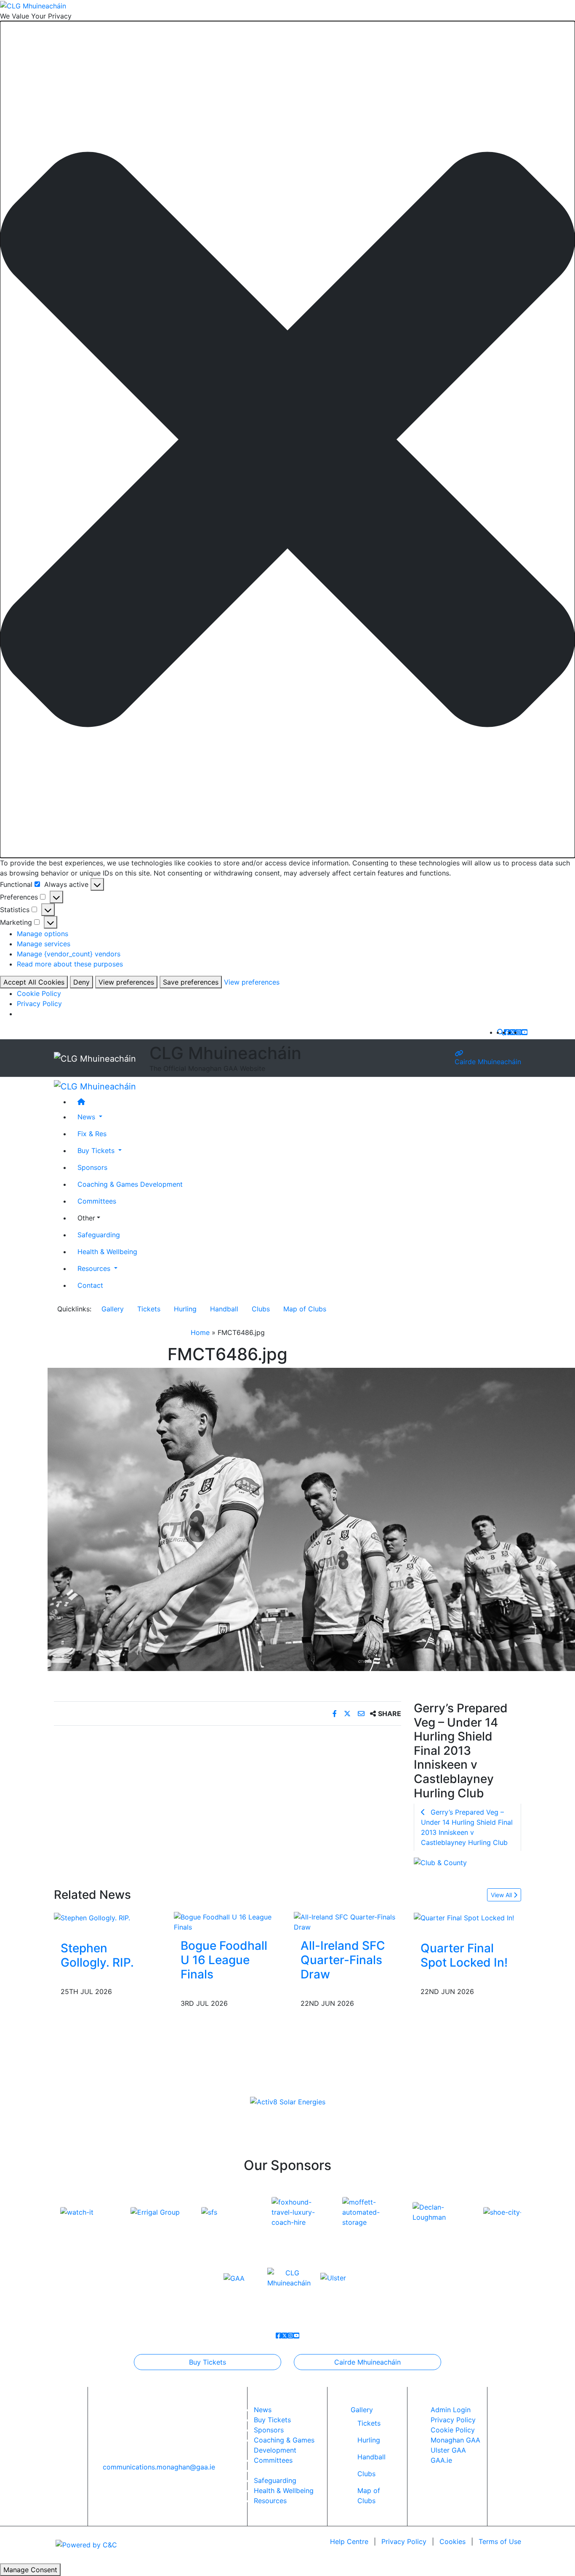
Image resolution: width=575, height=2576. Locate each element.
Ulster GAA (448, 2450)
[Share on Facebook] (336, 1714)
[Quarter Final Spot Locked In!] (464, 1917)
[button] (287, 439)
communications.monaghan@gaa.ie (159, 2467)
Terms (500, 2541)
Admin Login (451, 2410)
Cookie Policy (39, 993)
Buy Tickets (208, 2362)
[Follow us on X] (513, 1032)
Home (200, 1332)
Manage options (43, 934)
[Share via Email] (362, 1714)
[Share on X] (348, 1714)
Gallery (113, 1309)
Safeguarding (99, 1235)
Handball (224, 1309)
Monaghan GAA (455, 2440)
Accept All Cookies (34, 982)
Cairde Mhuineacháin (488, 1061)
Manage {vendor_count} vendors (69, 954)
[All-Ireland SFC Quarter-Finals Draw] (347, 1922)
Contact (90, 1285)
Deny (81, 982)
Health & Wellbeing (107, 1252)
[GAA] (234, 2277)
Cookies (453, 2541)
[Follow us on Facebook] (507, 1032)
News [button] (87, 1117)
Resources (270, 2501)
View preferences (126, 982)
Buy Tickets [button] (97, 1151)
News (263, 2410)
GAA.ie (441, 2460)
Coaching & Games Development (130, 1184)
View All (502, 1895)
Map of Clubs (305, 1309)
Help (349, 2541)
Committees (97, 1201)
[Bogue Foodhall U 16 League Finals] (228, 1922)
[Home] (296, 1102)
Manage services (44, 944)
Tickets (149, 1309)
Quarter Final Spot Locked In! (464, 1955)
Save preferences (191, 982)
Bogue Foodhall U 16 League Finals (224, 1960)
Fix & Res (92, 1134)
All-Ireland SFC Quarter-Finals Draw (343, 1960)
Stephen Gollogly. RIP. (97, 1955)
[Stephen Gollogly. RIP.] (92, 1917)
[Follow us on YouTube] (524, 1032)
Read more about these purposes (70, 964)
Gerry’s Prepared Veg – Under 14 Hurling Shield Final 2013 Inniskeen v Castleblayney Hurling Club (467, 1827)
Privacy (404, 2541)
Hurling (185, 1309)
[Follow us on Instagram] (519, 1032)
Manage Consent (30, 2570)
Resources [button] (95, 1268)
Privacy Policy (39, 1004)
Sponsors (92, 1167)
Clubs (261, 1309)
